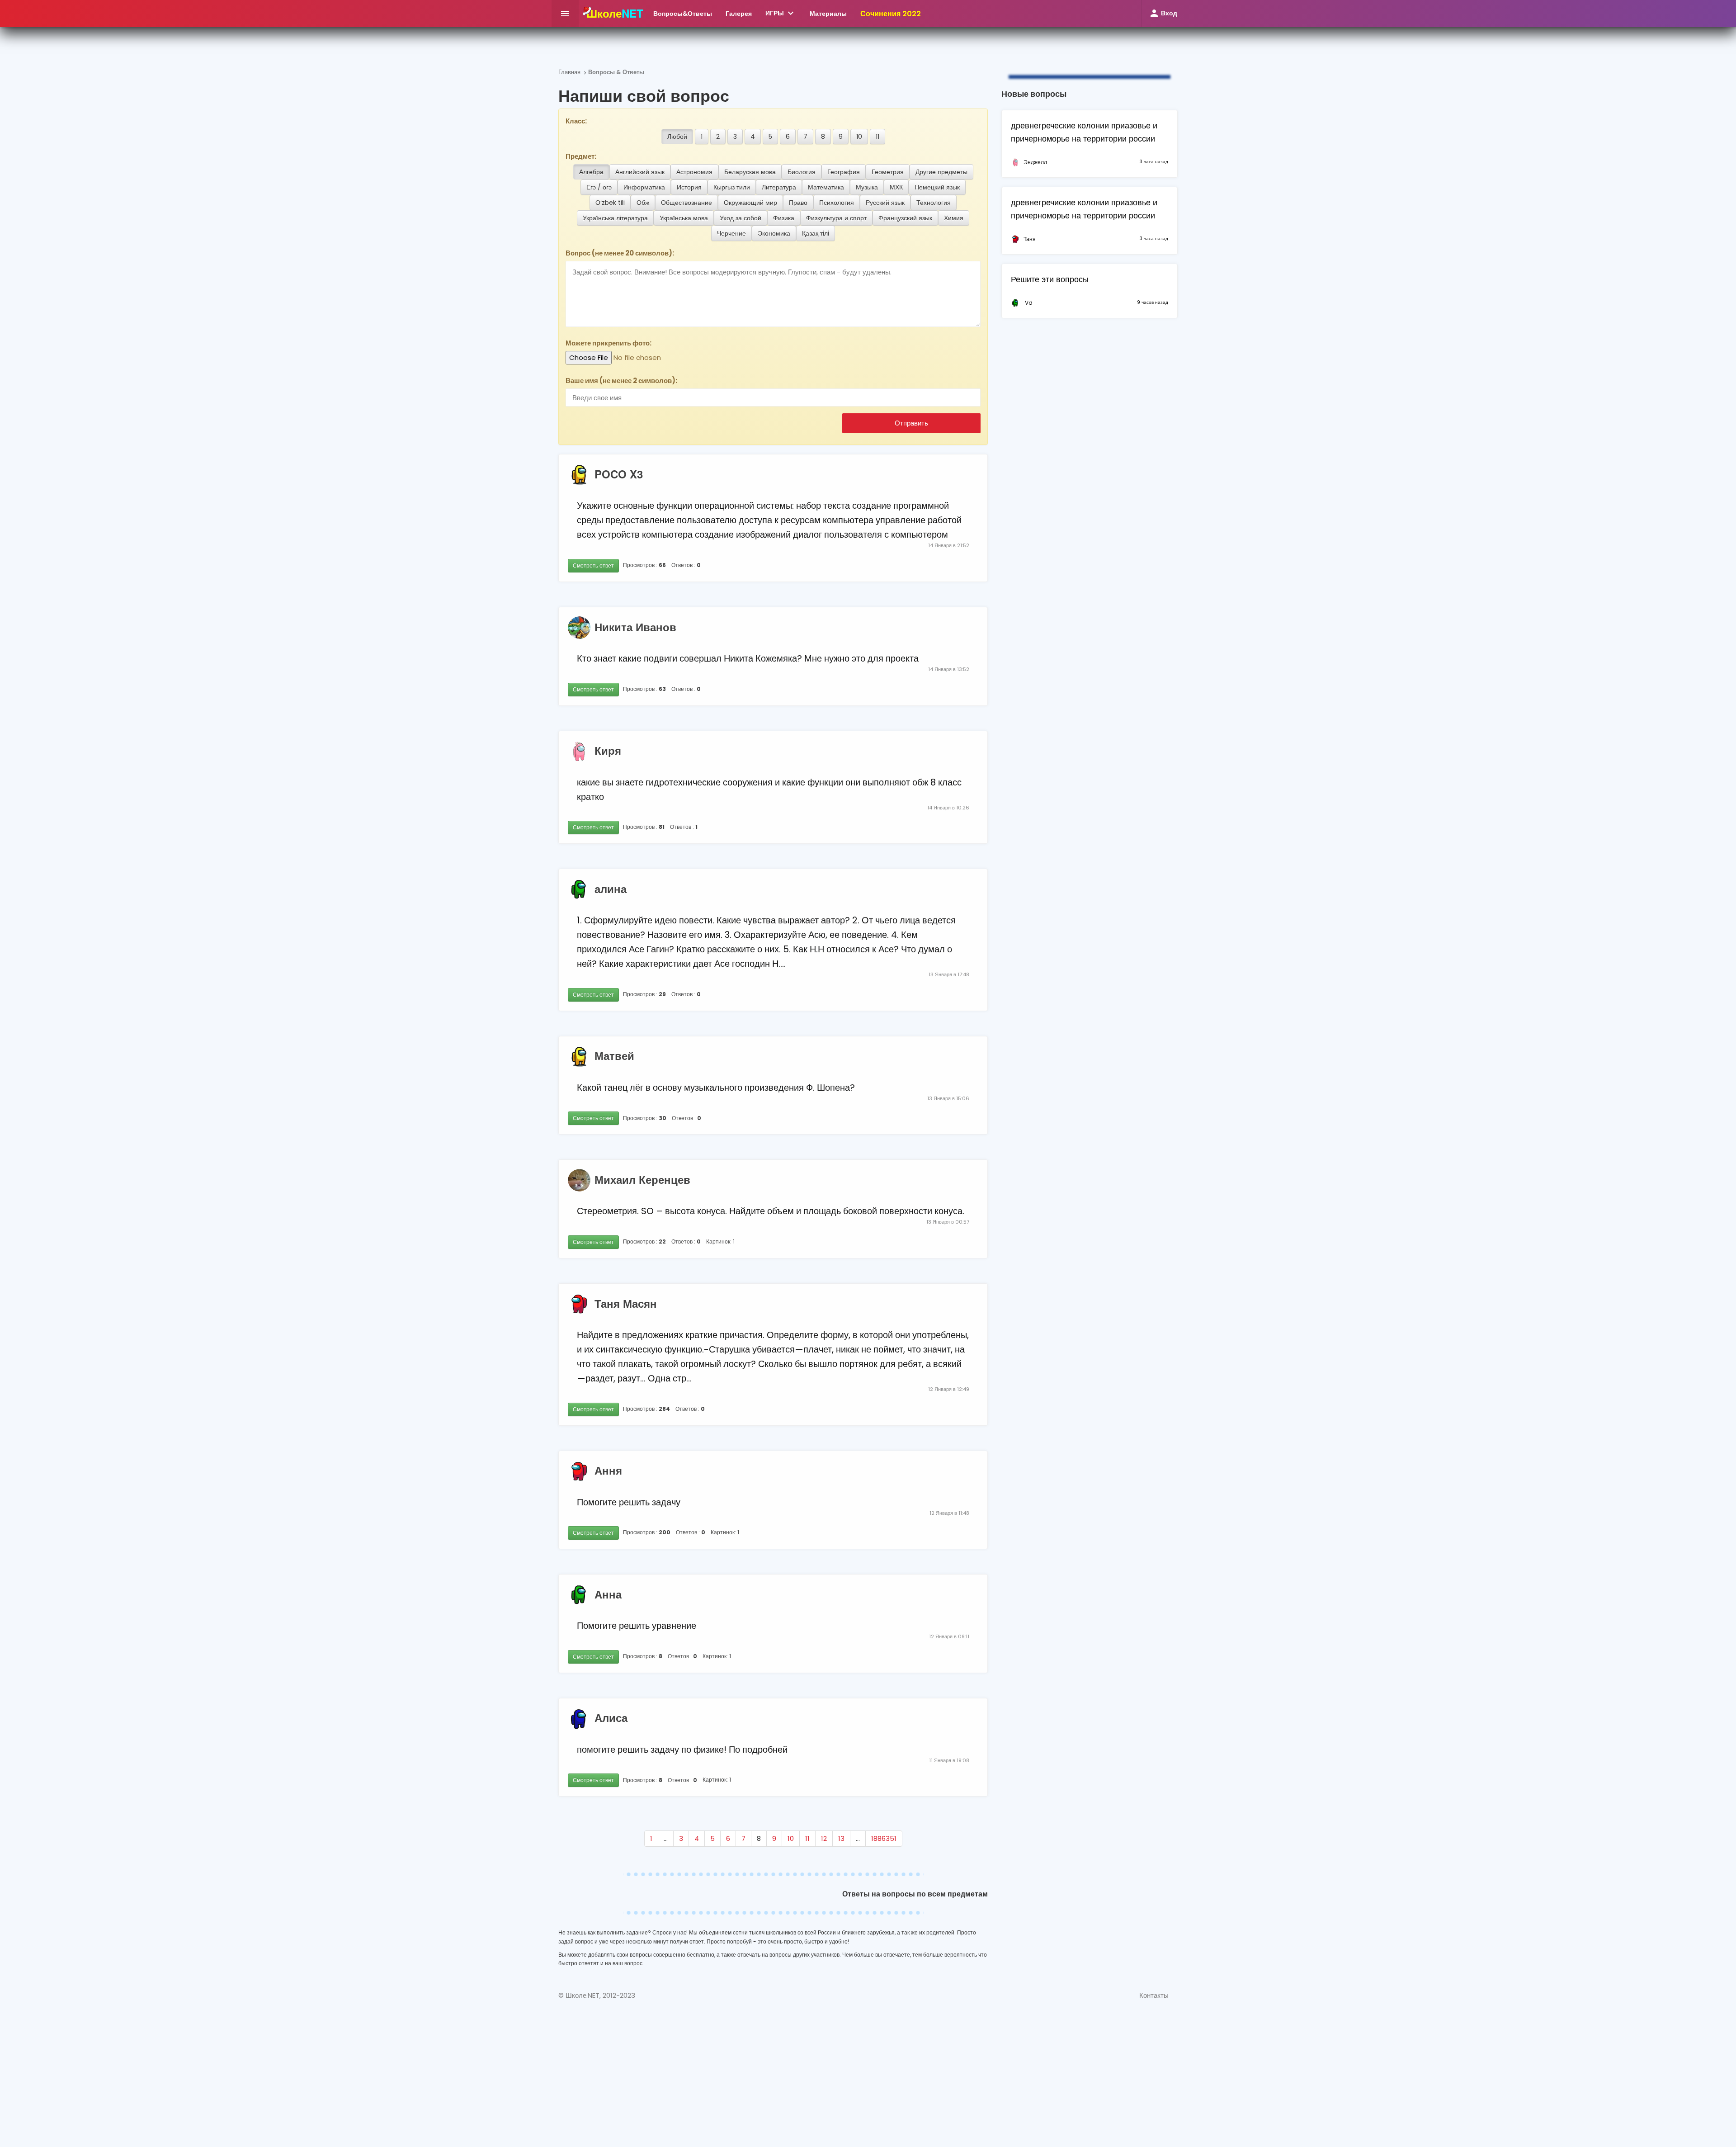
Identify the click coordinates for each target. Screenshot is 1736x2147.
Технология (934, 203)
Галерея (739, 14)
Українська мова (684, 218)
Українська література (615, 218)
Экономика (774, 233)
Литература (779, 187)
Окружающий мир (750, 203)
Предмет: (581, 156)
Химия (954, 218)
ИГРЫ (781, 13)
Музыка (867, 187)
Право (798, 203)
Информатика (644, 187)
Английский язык (640, 172)
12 (824, 1838)
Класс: (576, 121)
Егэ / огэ (599, 187)
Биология (802, 172)
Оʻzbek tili (610, 203)
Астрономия (694, 172)
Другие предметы (941, 172)
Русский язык (885, 203)
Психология (837, 203)
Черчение (731, 233)
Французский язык (905, 218)
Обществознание (686, 203)
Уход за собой (741, 218)
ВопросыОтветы (683, 14)
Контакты (1154, 1995)
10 (859, 137)
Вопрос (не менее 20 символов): (620, 253)
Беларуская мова (750, 172)
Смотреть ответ (593, 565)
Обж (643, 203)
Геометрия (888, 172)
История (689, 187)
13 (841, 1838)
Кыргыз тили (732, 187)
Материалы (828, 14)
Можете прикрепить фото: (609, 343)
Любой (677, 137)
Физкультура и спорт (836, 218)
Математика (826, 187)
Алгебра (591, 172)
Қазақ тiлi (816, 233)
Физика (784, 218)
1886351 (884, 1838)
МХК (896, 187)
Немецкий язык (937, 187)
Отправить (911, 423)
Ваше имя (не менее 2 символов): (621, 381)
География (844, 172)
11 (877, 137)
